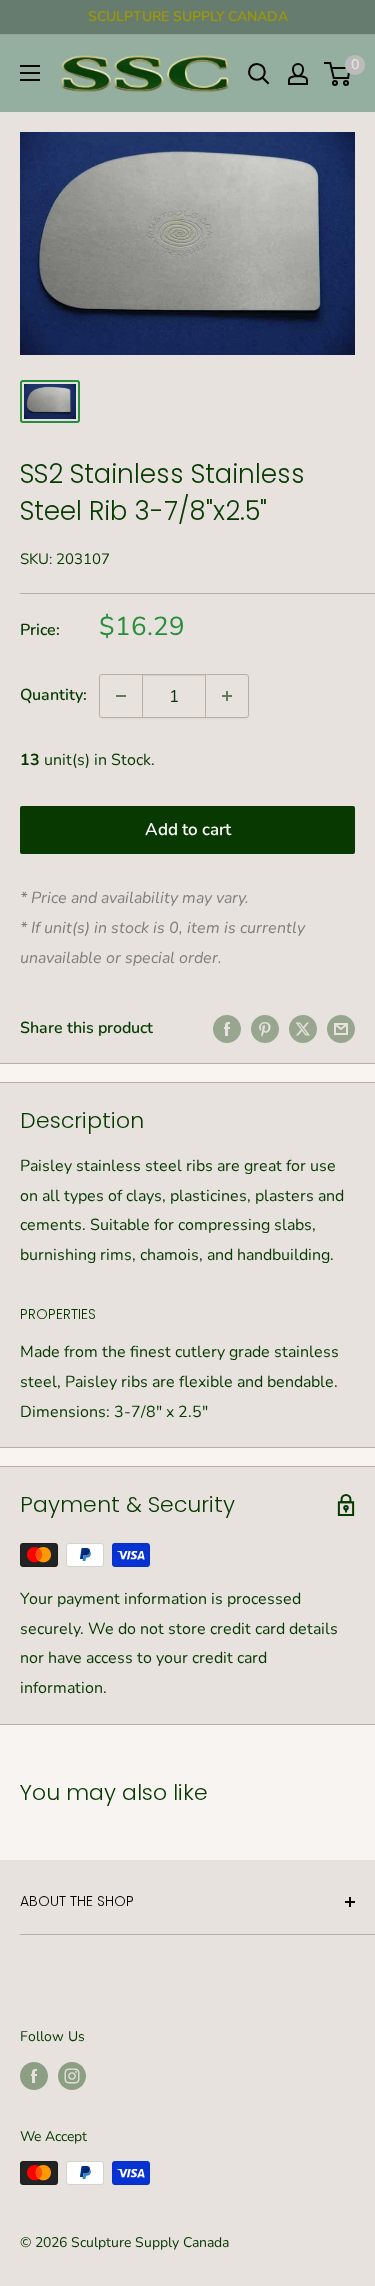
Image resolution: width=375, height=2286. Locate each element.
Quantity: (53, 695)
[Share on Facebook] (227, 1029)
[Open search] (259, 74)
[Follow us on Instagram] (72, 2076)
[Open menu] (30, 73)
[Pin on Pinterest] (265, 1029)
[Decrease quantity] (121, 696)
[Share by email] (341, 1029)
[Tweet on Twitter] (303, 1029)
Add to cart (188, 829)
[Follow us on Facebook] (34, 2076)
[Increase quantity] (227, 696)
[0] (338, 74)
